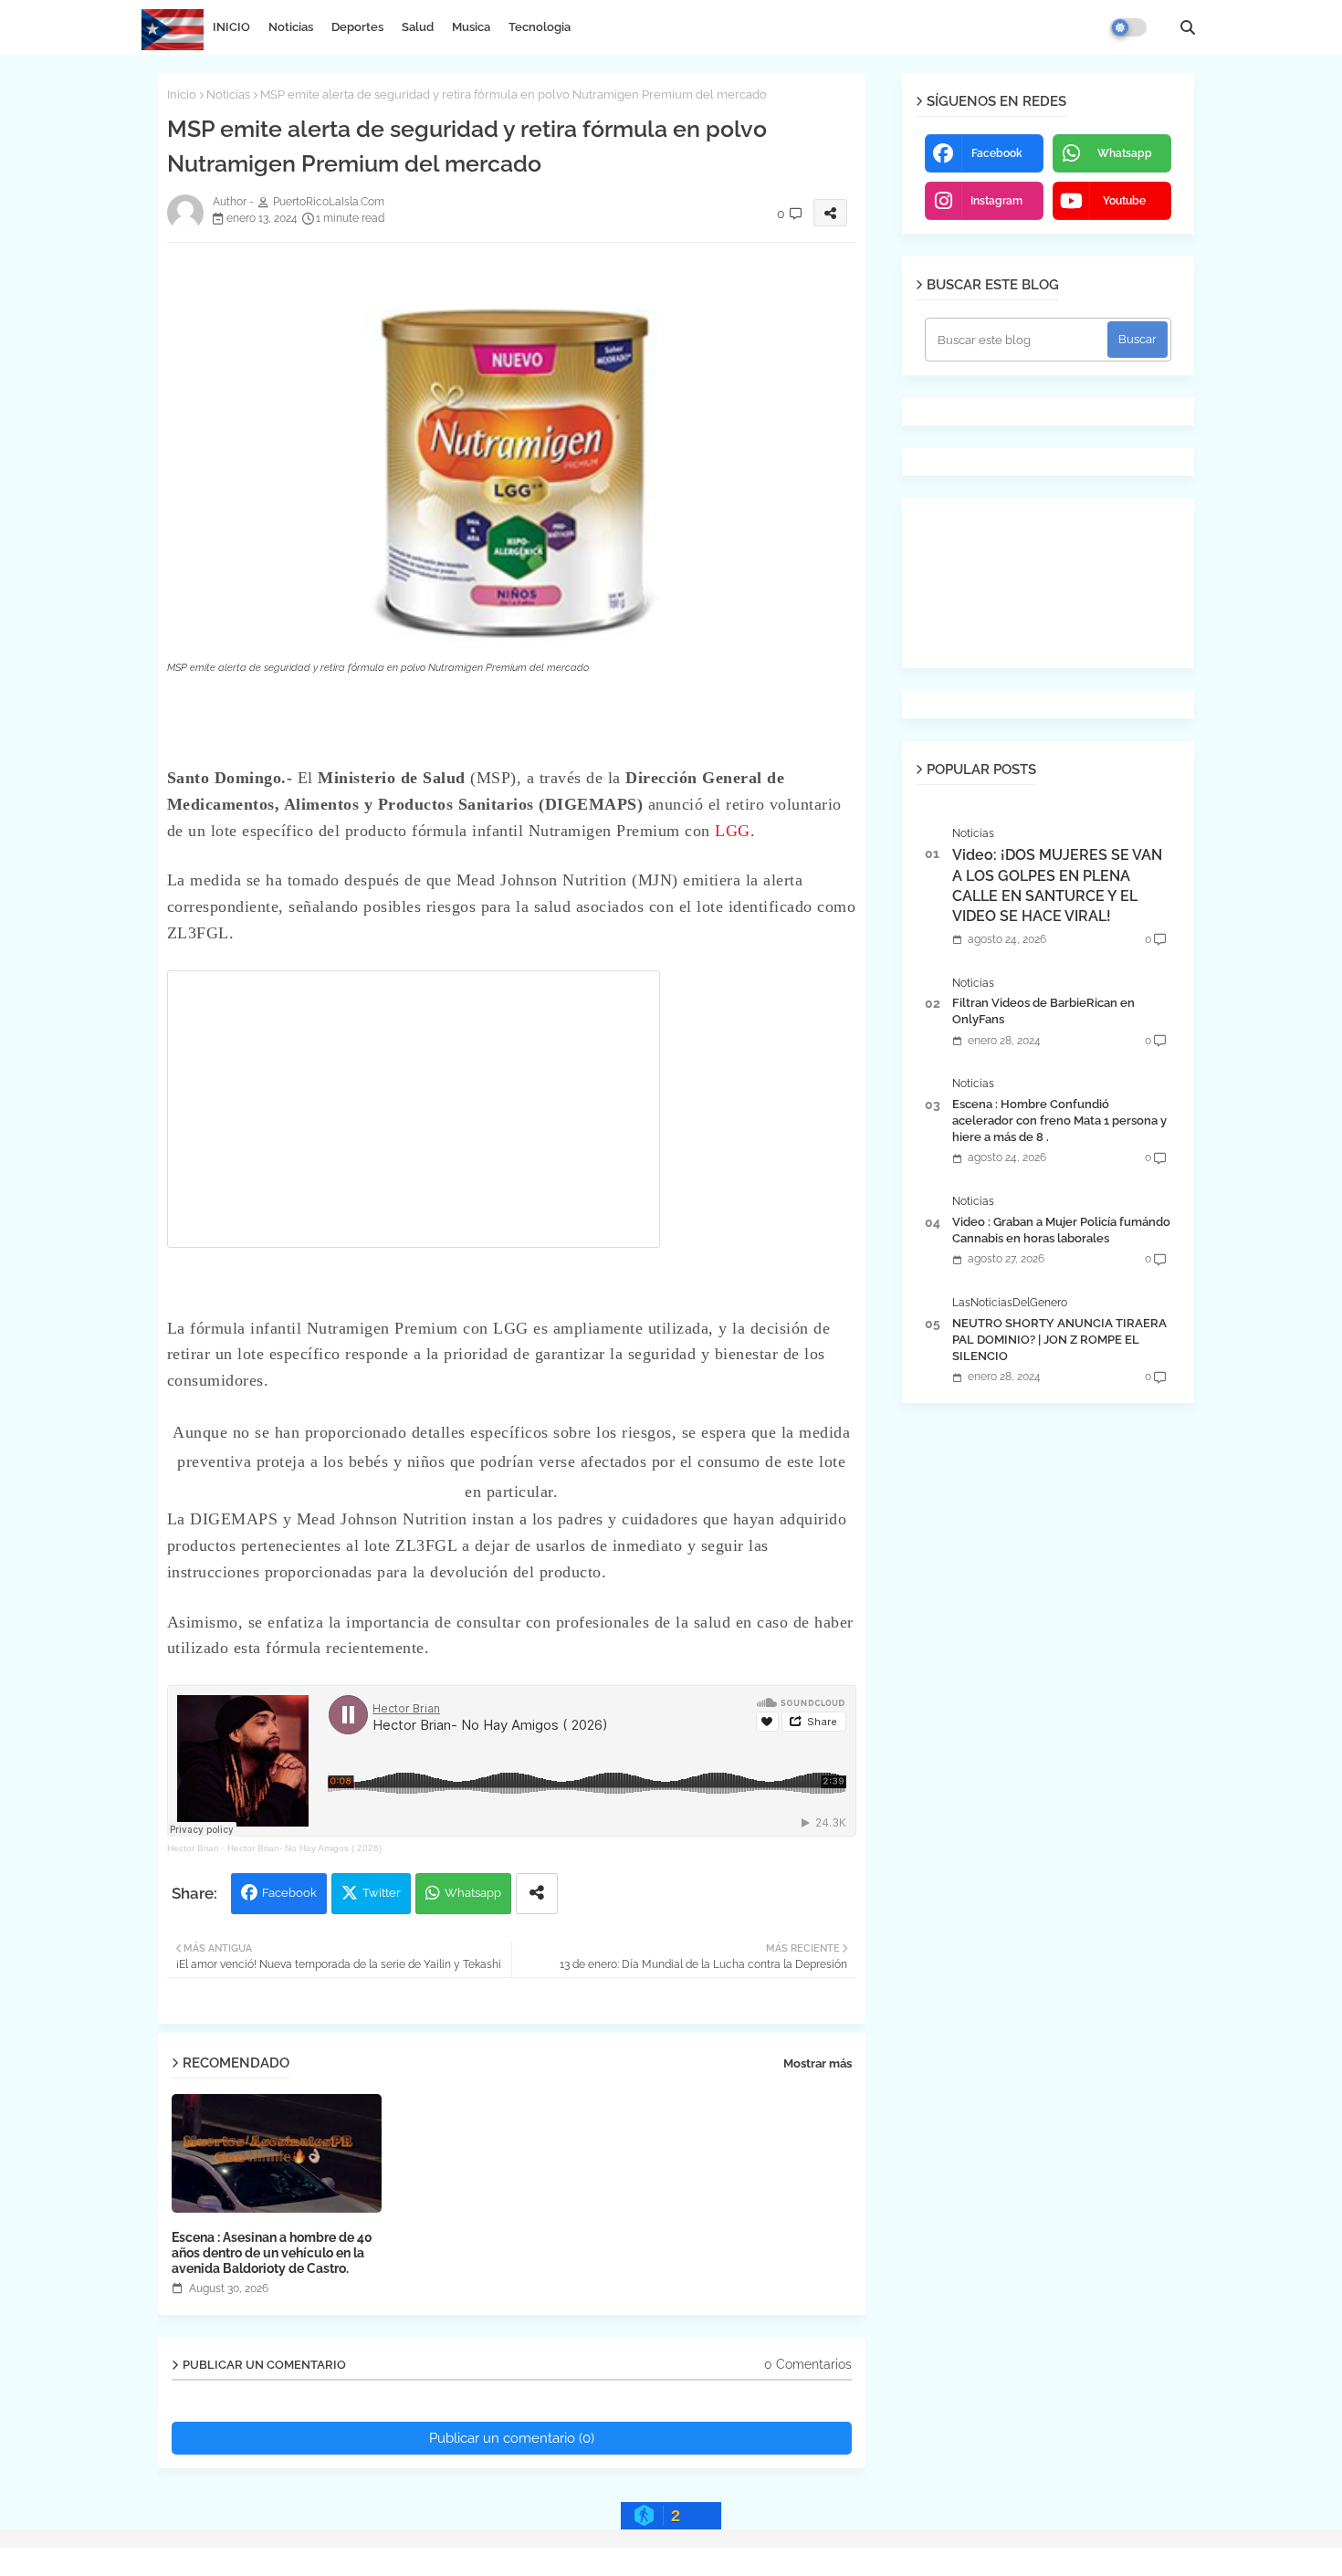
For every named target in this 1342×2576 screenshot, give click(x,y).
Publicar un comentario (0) (512, 2438)
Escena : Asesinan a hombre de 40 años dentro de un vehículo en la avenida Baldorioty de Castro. (272, 2253)
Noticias (291, 27)
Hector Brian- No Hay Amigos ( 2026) (304, 1848)
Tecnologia (540, 27)
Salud (418, 27)
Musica (471, 27)
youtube (1124, 201)
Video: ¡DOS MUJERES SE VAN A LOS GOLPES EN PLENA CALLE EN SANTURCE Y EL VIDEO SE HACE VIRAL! (1057, 885)
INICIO (231, 27)
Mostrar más (818, 2063)
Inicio (182, 94)
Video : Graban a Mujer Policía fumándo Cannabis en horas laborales (1061, 1230)
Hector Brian (193, 1848)
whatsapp (1125, 153)
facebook (997, 153)
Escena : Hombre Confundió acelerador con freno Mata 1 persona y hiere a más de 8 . (1059, 1120)
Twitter (382, 1893)
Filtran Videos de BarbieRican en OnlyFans (1043, 1011)
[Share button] (537, 1894)
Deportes (357, 27)
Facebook (289, 1893)
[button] (1188, 27)
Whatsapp (473, 1893)
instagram (996, 201)
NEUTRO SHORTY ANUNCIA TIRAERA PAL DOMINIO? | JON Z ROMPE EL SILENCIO (1059, 1340)
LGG (733, 831)
